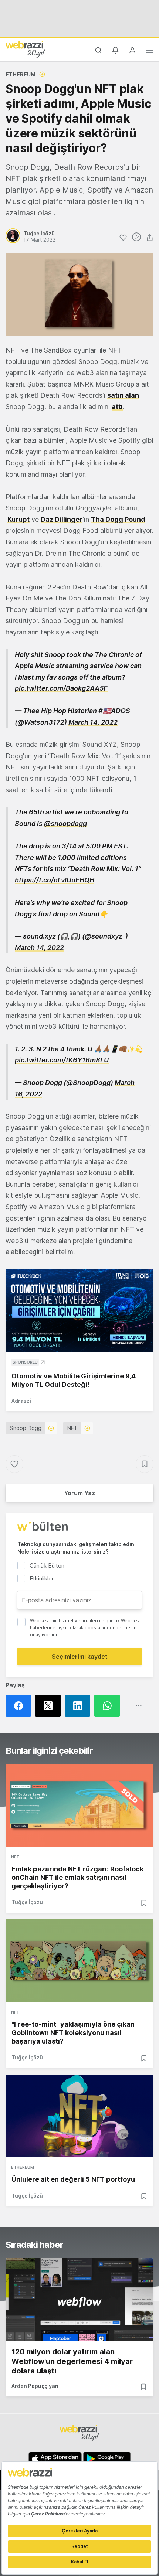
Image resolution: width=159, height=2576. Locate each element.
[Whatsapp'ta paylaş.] (109, 1706)
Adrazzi (21, 1401)
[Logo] (26, 49)
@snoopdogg (65, 823)
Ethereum (21, 74)
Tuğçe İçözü (27, 1902)
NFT (72, 1428)
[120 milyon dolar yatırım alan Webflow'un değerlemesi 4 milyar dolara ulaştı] (79, 2300)
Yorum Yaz (79, 1493)
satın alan (123, 395)
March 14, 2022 (93, 722)
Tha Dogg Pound (118, 519)
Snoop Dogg (26, 1428)
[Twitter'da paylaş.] (50, 1706)
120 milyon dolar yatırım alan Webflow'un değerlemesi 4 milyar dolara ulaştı (72, 2361)
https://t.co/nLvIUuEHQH (55, 880)
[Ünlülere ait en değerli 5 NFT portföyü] (79, 2116)
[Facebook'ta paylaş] (20, 1706)
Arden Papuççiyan (35, 2386)
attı (117, 407)
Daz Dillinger (62, 519)
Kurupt (18, 519)
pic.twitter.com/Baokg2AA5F (61, 688)
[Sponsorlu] (79, 1311)
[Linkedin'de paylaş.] (79, 1706)
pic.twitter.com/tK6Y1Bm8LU (62, 1060)
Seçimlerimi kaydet (80, 1657)
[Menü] (149, 51)
